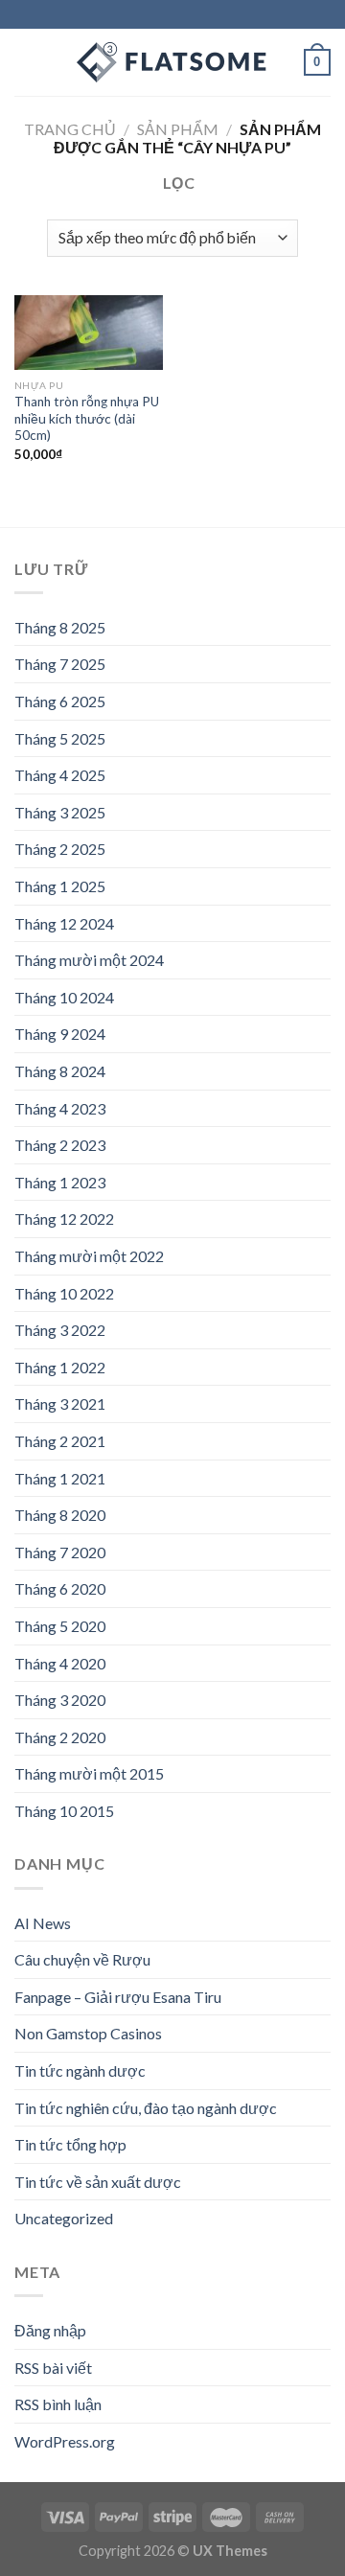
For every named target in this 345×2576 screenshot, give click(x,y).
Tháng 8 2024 (60, 1071)
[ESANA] (172, 62)
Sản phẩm (178, 129)
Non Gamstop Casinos (88, 2033)
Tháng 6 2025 (60, 701)
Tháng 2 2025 (60, 849)
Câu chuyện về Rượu (82, 1959)
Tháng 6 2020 (60, 1588)
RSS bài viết (53, 2368)
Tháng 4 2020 (60, 1663)
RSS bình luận (58, 2404)
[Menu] (26, 62)
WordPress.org (65, 2441)
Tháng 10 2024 (64, 997)
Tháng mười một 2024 (89, 960)
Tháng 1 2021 (60, 1478)
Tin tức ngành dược (80, 2070)
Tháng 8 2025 (60, 627)
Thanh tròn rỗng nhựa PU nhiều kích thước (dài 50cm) (87, 418)
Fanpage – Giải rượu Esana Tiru (118, 1997)
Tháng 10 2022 (64, 1293)
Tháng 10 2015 (64, 1811)
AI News (43, 1923)
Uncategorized (64, 2218)
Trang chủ (70, 129)
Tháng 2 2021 (60, 1441)
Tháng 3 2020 (60, 1700)
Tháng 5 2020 (60, 1626)
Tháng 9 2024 (60, 1034)
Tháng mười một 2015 (89, 1773)
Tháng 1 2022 (60, 1367)
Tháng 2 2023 (60, 1145)
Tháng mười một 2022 (89, 1256)
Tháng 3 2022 (60, 1330)
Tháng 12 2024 (64, 923)
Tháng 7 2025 (60, 664)
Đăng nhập (50, 2330)
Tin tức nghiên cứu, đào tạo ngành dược (146, 2108)
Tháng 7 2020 (60, 1552)
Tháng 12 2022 (64, 1219)
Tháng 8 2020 (60, 1515)
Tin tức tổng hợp (70, 2144)
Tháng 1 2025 (60, 886)
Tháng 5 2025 (60, 738)
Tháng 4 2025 (60, 775)
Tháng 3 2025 (60, 812)
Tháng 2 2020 (60, 1737)
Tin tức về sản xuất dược (98, 2182)
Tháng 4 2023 (60, 1108)
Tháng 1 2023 (60, 1182)
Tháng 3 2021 (60, 1403)
